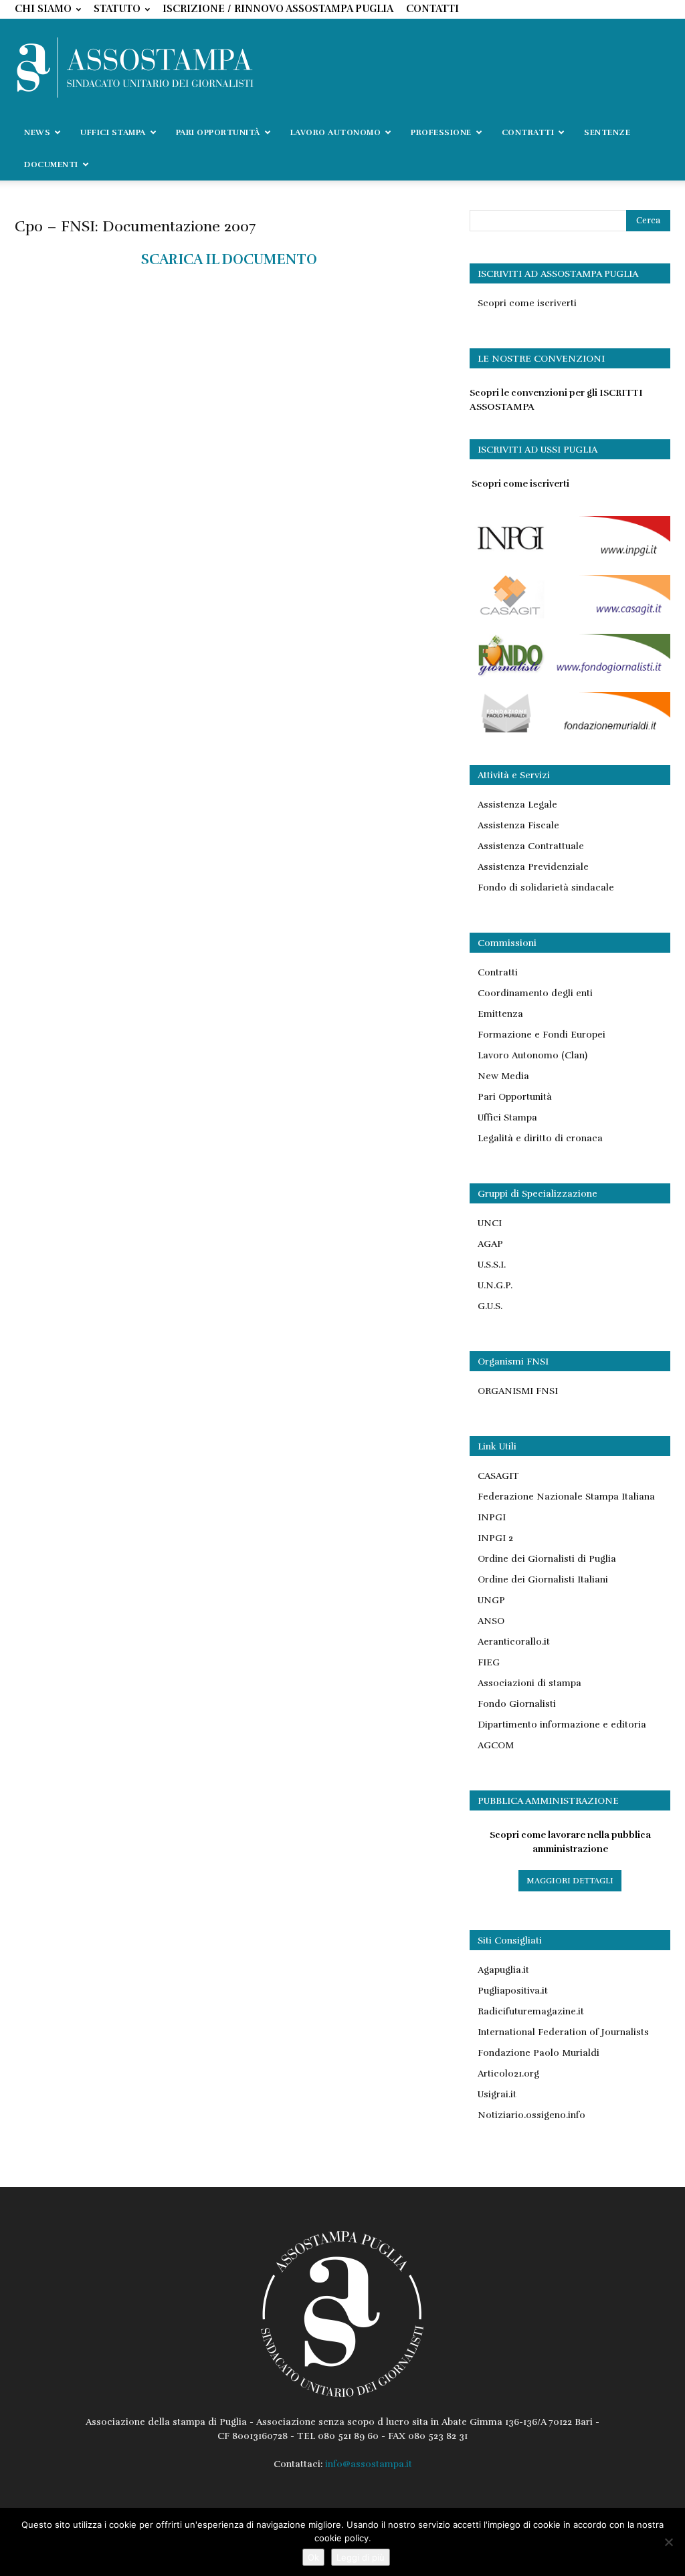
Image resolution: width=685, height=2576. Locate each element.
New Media (503, 1076)
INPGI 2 (495, 1538)
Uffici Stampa (507, 1118)
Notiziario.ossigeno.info (531, 2115)
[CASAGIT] (570, 615)
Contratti (498, 972)
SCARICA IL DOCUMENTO (229, 259)
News (37, 132)
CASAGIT (498, 1476)
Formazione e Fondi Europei (542, 1035)
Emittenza (500, 1014)
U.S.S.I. (492, 1265)
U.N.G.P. (495, 1285)
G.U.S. (490, 1306)
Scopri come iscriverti (527, 303)
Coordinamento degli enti (535, 993)
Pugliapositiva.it (513, 1991)
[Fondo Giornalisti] (570, 674)
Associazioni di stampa (529, 1683)
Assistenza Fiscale (518, 825)
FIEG (489, 1662)
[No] (668, 2542)
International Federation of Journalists (563, 2032)
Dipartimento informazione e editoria (562, 1725)
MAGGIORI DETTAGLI (570, 1881)
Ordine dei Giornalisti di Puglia (547, 1559)
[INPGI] (570, 557)
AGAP (490, 1244)
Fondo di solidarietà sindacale (546, 888)
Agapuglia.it (503, 1970)
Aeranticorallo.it (514, 1642)
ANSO (491, 1621)
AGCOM (496, 1745)
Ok (313, 2557)
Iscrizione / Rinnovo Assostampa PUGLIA (278, 9)
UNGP (491, 1600)
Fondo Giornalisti (517, 1704)
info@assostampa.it (369, 2464)
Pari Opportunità (515, 1097)
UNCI (490, 1223)
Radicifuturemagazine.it (531, 2011)
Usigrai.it (497, 2094)
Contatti (432, 9)
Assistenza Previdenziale (533, 867)
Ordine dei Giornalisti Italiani (543, 1579)
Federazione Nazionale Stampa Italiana (566, 1497)
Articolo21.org (508, 2074)
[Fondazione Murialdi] (570, 732)
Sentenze (607, 132)
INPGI (492, 1517)
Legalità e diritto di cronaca (540, 1138)
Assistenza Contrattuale (531, 846)
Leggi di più (361, 2557)
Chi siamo (43, 9)
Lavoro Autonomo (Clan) (532, 1055)
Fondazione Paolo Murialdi (539, 2053)
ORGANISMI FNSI (518, 1391)
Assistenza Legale (517, 805)
